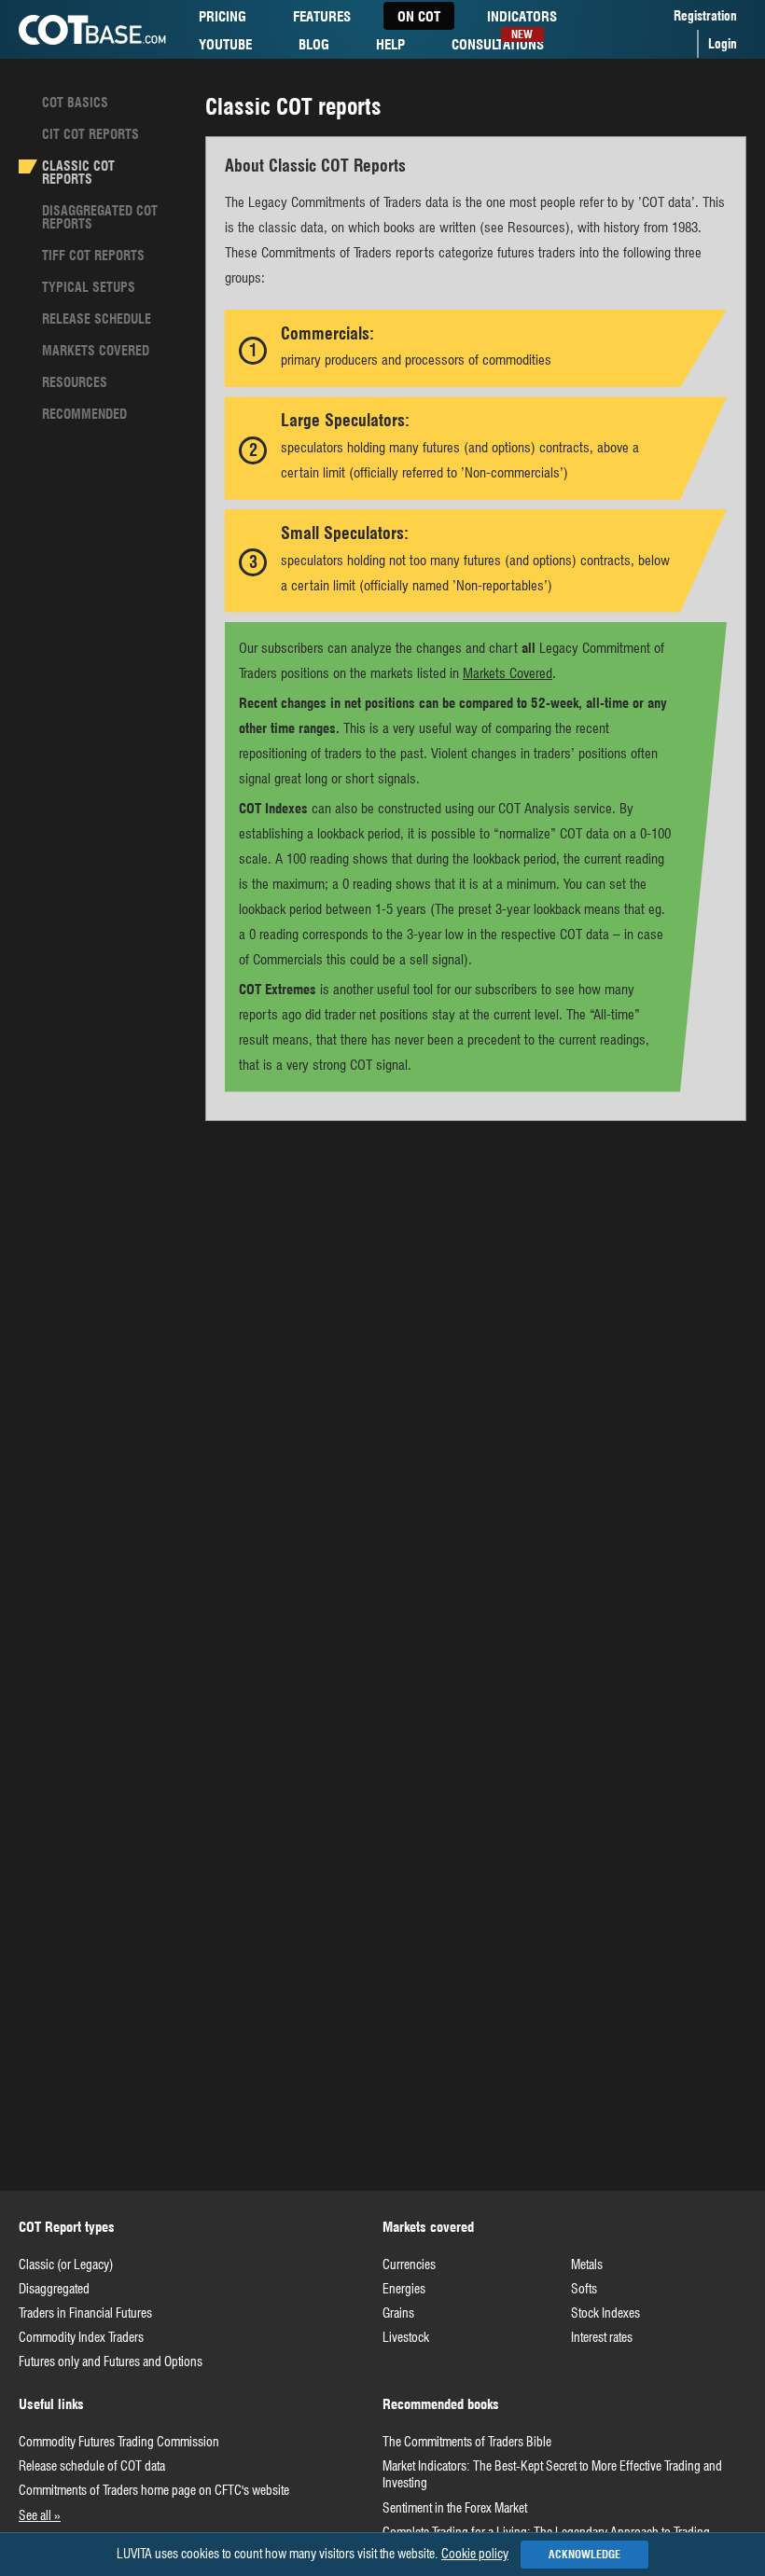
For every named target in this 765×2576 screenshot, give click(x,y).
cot (419, 17)
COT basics (75, 103)
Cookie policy (475, 2554)
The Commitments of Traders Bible (467, 2442)
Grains (398, 2313)
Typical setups (89, 287)
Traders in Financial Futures (85, 2313)
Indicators (522, 19)
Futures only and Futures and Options (111, 2361)
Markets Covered (96, 351)
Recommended (84, 414)
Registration (705, 16)
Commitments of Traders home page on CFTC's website (154, 2490)
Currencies (409, 2264)
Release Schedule (97, 319)
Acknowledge (584, 2554)
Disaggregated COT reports (100, 217)
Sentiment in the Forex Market (455, 2508)
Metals (587, 2264)
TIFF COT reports (93, 256)
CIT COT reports (90, 134)
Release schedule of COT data (92, 2466)
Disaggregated (54, 2289)
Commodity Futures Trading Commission (119, 2442)
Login (723, 44)
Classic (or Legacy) (66, 2264)
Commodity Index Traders (81, 2337)
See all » (40, 2515)
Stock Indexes (605, 2313)
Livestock (406, 2337)
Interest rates (602, 2337)
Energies (404, 2289)
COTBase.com (92, 30)
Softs (584, 2289)
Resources (75, 382)
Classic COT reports (78, 173)
